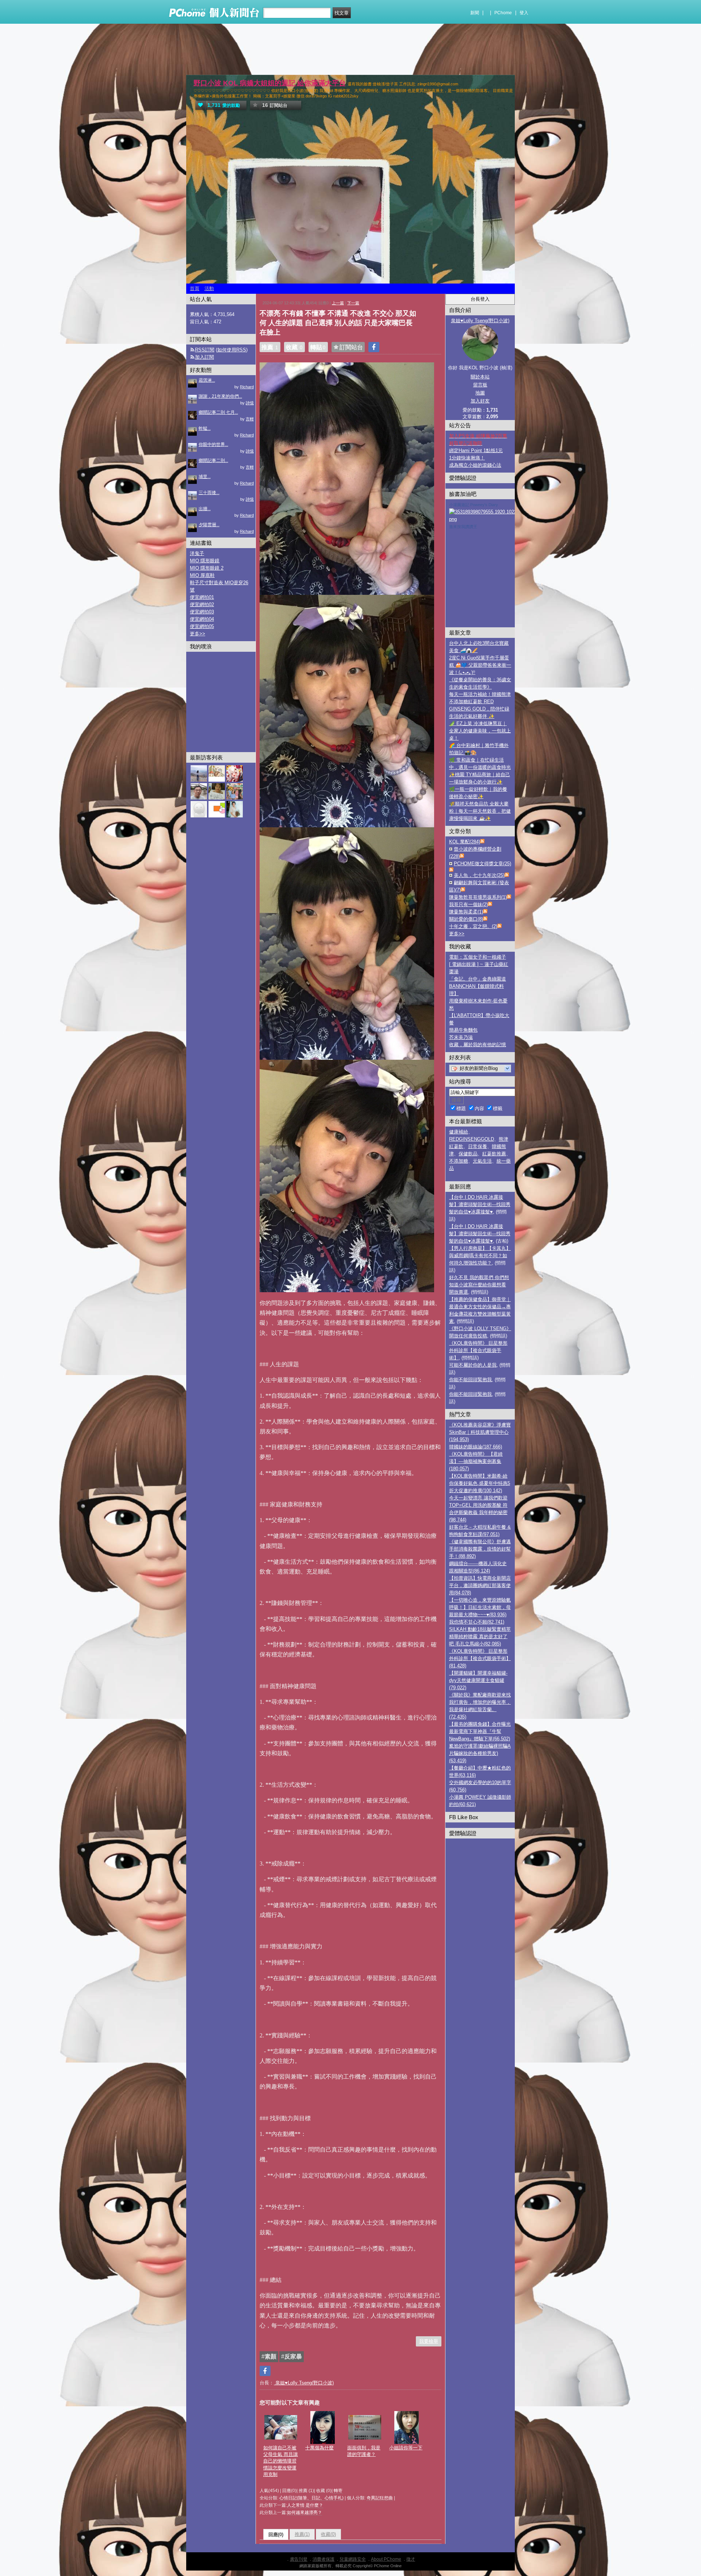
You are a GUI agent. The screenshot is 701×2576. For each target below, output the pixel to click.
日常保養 (478, 1146)
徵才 (411, 2559)
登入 (524, 13)
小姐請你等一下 (406, 2448)
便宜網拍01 (202, 597)
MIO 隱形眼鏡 (205, 561)
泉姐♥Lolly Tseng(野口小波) (304, 2383)
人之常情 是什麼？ (305, 2505)
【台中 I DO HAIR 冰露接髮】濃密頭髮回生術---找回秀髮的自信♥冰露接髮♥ (480, 1204)
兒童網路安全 (353, 2559)
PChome (503, 13)
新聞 (475, 13)
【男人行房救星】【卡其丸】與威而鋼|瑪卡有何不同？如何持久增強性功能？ (480, 1256)
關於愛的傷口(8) (466, 919)
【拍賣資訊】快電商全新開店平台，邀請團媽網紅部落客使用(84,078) (480, 1585)
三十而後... (209, 493)
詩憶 (250, 403)
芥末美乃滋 (461, 1037)
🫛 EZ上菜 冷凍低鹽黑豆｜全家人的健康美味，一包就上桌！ (480, 731)
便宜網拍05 (202, 626)
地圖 (480, 393)
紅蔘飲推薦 (494, 1154)
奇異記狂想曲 (380, 2498)
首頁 (195, 288)
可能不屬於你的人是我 (473, 1365)
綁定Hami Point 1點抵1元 (476, 450)
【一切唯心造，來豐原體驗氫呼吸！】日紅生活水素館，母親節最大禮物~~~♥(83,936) (480, 1607)
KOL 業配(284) (465, 842)
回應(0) (276, 2535)
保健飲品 (468, 1154)
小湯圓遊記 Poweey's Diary (474, 505)
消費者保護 (323, 2559)
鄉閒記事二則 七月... (218, 412)
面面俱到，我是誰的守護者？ (364, 2451)
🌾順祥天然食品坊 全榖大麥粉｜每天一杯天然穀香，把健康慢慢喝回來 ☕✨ (480, 811)
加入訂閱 (204, 357)
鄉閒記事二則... (213, 461)
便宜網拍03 (202, 612)
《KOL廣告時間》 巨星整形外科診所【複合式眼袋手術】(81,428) (480, 1658)
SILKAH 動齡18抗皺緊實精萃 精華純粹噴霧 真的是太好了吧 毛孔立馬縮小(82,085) (480, 1637)
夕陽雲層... (209, 525)
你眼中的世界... (213, 444)
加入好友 (480, 401)
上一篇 (338, 303)
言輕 (250, 419)
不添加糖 (459, 1161)
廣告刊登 (299, 2559)
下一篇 (353, 303)
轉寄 (338, 2491)
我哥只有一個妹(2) (468, 904)
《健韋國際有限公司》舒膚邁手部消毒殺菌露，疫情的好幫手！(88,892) (480, 1549)
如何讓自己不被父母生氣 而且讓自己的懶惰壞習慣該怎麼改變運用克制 (281, 2461)
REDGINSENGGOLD (472, 1139)
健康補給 (459, 1132)
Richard (247, 387)
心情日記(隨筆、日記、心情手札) (311, 2498)
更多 (457, 934)
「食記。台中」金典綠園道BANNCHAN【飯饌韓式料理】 (478, 986)
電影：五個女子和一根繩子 (478, 957)
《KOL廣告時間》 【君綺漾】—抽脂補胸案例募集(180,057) (476, 1461)
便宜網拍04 (202, 619)
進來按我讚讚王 (463, 527)
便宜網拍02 (202, 604)
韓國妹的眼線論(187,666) (476, 1447)
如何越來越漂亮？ (304, 2513)
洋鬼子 (197, 553)
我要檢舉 (429, 2341)
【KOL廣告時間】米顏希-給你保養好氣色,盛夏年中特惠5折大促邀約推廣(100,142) (480, 1483)
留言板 (480, 385)
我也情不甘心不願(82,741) (477, 1622)
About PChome (386, 2559)
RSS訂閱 (205, 350)
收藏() (328, 2534)
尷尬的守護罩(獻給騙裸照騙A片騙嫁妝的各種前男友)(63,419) (480, 1753)
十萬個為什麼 (319, 2448)
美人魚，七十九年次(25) (479, 875)
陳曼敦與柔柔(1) (466, 912)
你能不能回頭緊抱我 (470, 1380)
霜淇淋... (207, 380)
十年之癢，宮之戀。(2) (473, 926)
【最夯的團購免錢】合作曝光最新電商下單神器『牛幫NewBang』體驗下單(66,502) (480, 1731)
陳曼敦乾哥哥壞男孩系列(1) (478, 897)
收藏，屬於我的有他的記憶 (478, 1045)
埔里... (205, 477)
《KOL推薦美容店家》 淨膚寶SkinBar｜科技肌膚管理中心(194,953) (480, 1432)
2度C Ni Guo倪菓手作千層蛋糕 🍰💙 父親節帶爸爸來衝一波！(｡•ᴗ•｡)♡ (480, 665)
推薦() (302, 2534)
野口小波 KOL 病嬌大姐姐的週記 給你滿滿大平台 (270, 83)
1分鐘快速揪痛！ (467, 458)
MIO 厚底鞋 (202, 575)
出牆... (205, 509)
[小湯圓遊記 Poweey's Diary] (492, 519)
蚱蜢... (205, 428)
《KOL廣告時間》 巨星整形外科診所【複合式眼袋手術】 (478, 1350)
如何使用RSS (232, 350)
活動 (209, 288)
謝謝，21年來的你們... (220, 396)
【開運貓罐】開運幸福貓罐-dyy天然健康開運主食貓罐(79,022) (478, 1680)
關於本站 (480, 377)
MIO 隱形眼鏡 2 (207, 568)
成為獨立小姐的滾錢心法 (475, 465)
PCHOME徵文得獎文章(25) (482, 864)
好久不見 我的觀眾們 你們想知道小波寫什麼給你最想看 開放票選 (479, 1285)
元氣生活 (482, 1161)
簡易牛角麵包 (463, 1030)
